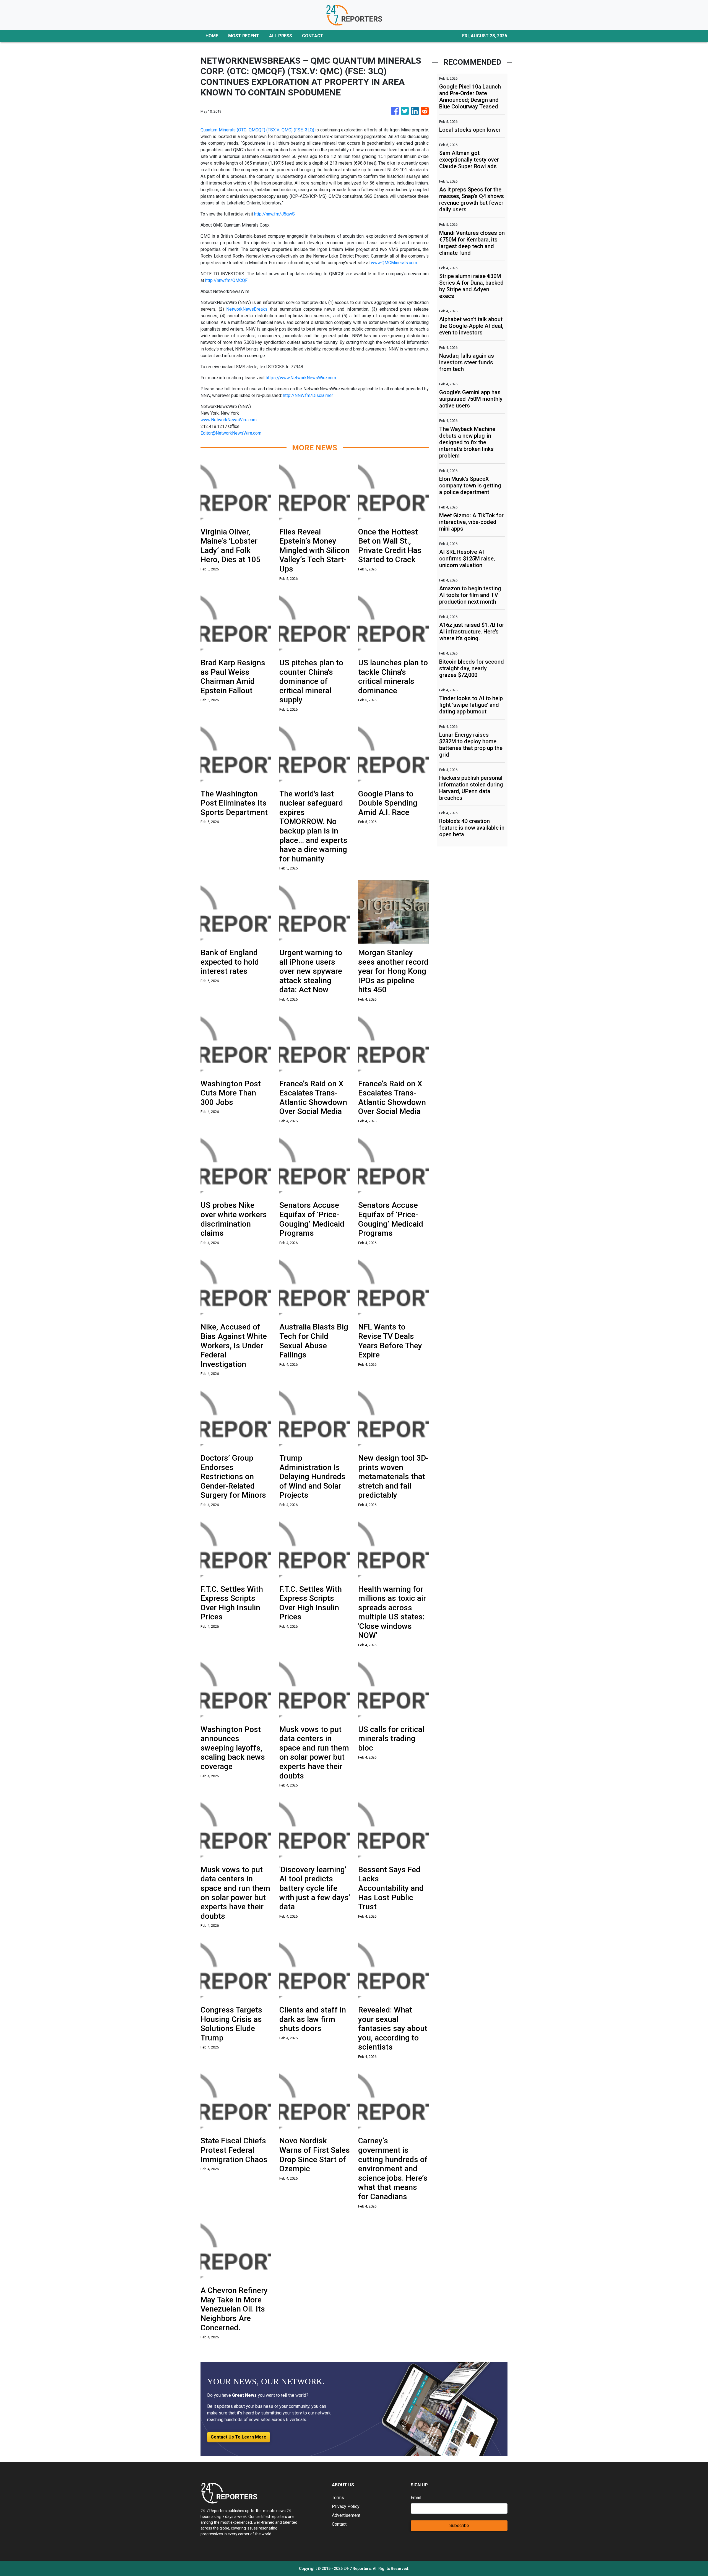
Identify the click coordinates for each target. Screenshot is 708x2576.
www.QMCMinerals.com (394, 263)
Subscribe (459, 2526)
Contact (339, 2524)
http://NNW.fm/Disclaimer (308, 395)
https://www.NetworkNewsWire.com (301, 378)
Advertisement (346, 2515)
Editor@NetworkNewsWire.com (231, 433)
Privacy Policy (346, 2506)
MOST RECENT (244, 36)
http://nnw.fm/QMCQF (226, 280)
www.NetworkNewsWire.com (229, 420)
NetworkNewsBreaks (247, 309)
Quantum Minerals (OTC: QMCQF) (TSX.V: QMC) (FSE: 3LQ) (257, 130)
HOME (212, 36)
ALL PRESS (281, 36)
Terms (338, 2498)
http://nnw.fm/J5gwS (274, 214)
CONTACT (313, 36)
